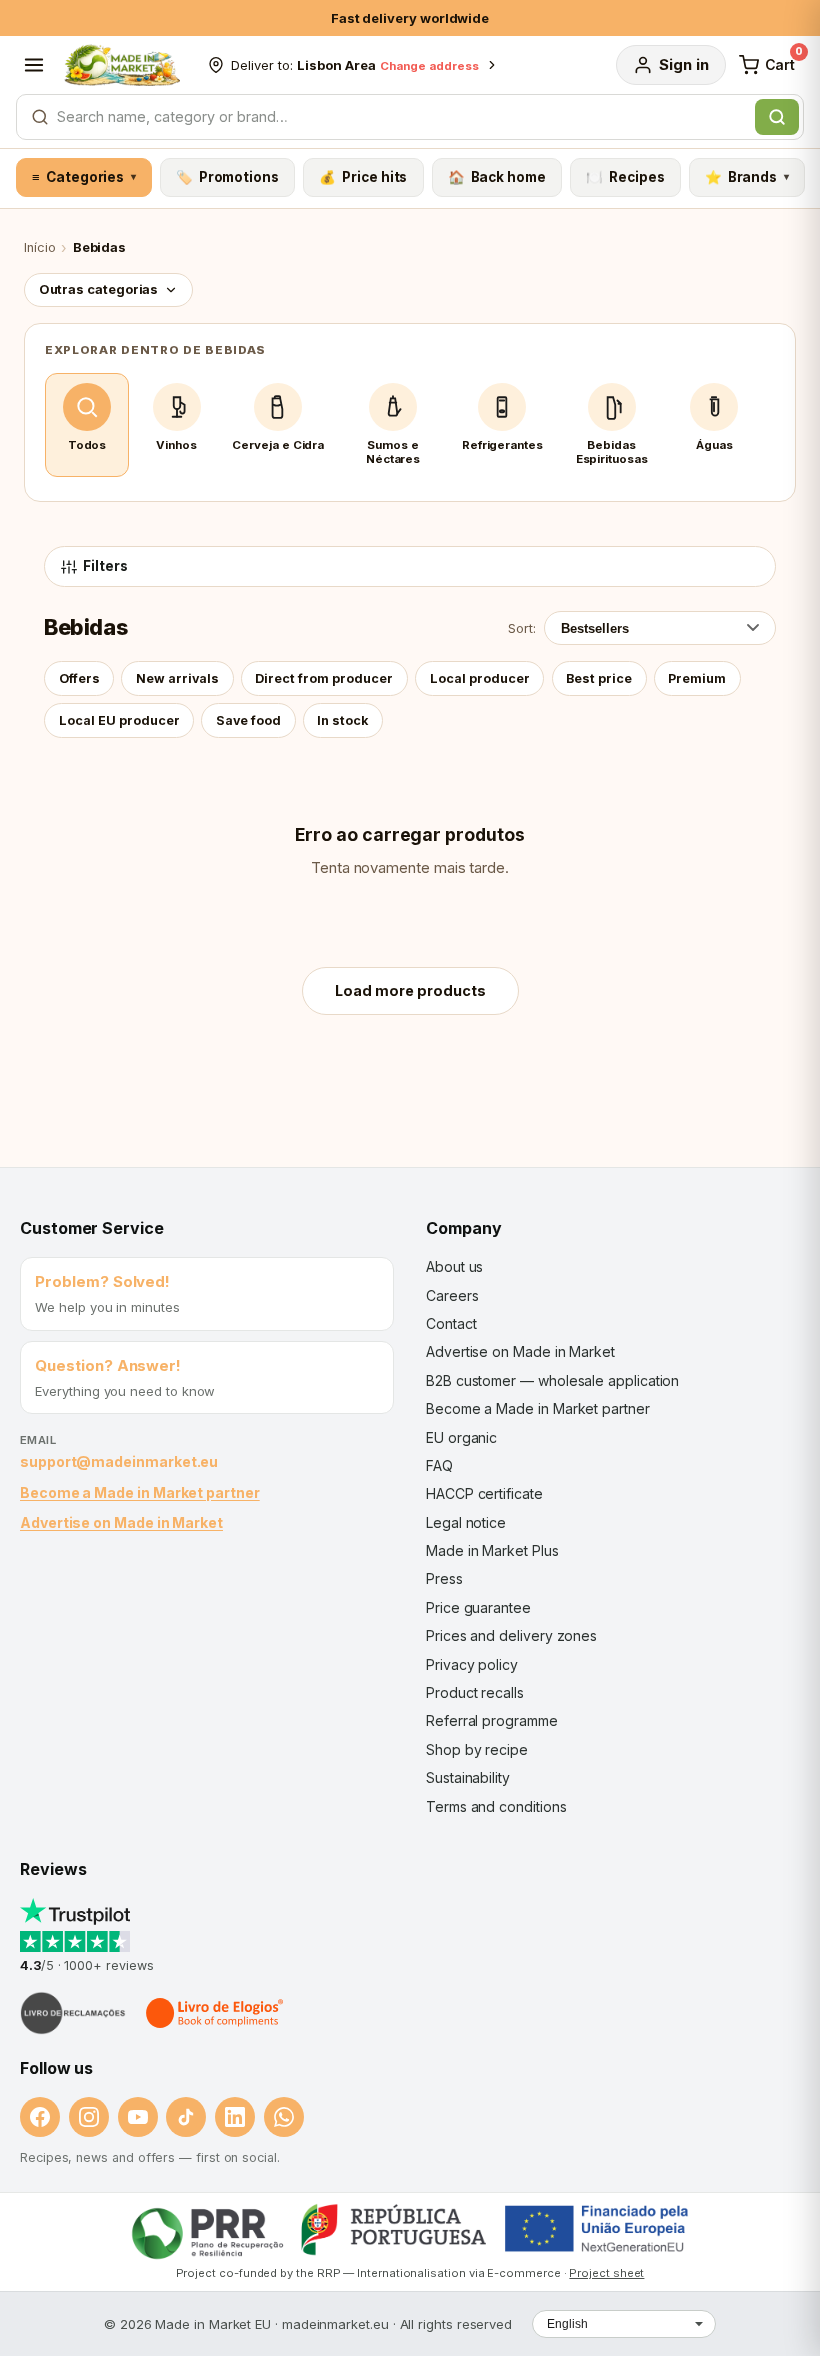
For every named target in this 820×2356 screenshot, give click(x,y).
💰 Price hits (363, 177)
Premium (697, 678)
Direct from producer (324, 678)
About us (454, 1266)
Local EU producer (119, 720)
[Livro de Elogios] (216, 2013)
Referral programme (492, 1720)
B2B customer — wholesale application (552, 1380)
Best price (599, 678)
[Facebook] (40, 2117)
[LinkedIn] (235, 2117)
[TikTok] (186, 2117)
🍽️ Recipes (625, 177)
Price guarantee (478, 1607)
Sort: (522, 628)
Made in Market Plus (492, 1550)
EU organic (461, 1437)
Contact (451, 1323)
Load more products (410, 990)
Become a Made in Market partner (140, 1492)
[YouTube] (138, 2117)
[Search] (777, 117)
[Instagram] (89, 2117)
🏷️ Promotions (227, 177)
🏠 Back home (497, 177)
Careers (452, 1295)
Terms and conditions (496, 1806)
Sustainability (468, 1777)
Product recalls (475, 1692)
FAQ (439, 1465)
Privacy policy (472, 1664)
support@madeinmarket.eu (119, 1461)
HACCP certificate (484, 1493)
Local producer (480, 678)
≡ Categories (83, 177)
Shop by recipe (477, 1749)
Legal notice (466, 1522)
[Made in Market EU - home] (122, 65)
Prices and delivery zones (511, 1635)
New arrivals (177, 678)
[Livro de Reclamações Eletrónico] (73, 2013)
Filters (105, 566)
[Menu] (34, 65)
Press (444, 1578)
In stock (342, 720)
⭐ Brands (747, 177)
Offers (79, 678)
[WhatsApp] (284, 2117)
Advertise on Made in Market (121, 1522)
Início (40, 247)
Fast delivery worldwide (410, 18)
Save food (248, 720)
